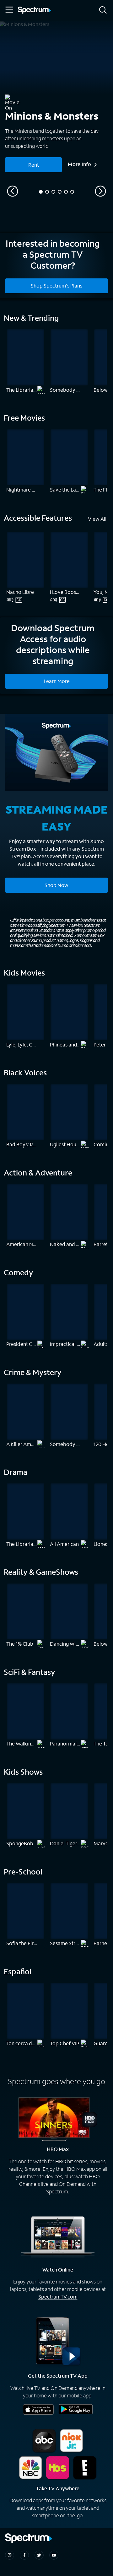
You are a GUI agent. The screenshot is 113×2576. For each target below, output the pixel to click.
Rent (34, 165)
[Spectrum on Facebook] (24, 2555)
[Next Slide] (100, 191)
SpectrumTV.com (58, 2296)
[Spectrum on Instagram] (10, 2555)
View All (97, 519)
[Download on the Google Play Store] (76, 2409)
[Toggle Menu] (9, 10)
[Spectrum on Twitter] (39, 2555)
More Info (80, 164)
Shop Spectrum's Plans (56, 285)
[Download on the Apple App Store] (38, 2409)
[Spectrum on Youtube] (54, 2555)
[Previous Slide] (13, 191)
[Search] (103, 11)
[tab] (41, 192)
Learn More (57, 681)
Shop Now (56, 885)
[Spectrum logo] (35, 11)
